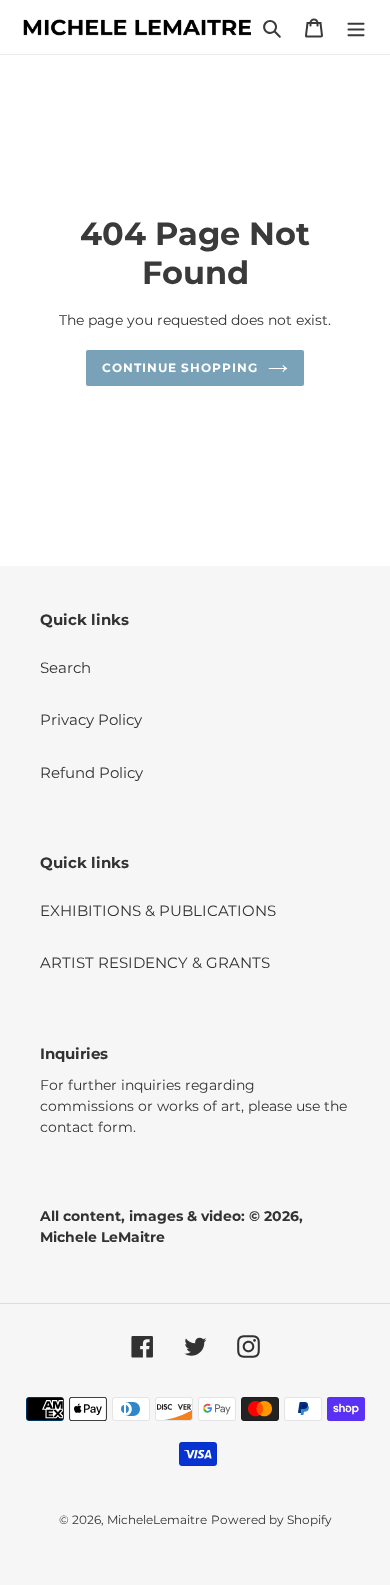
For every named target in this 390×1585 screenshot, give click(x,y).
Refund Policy (91, 772)
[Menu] (356, 27)
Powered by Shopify (271, 1519)
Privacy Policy (91, 719)
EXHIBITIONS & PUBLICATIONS (158, 910)
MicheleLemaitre (157, 1519)
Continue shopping (180, 367)
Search (65, 667)
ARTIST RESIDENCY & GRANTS (155, 962)
